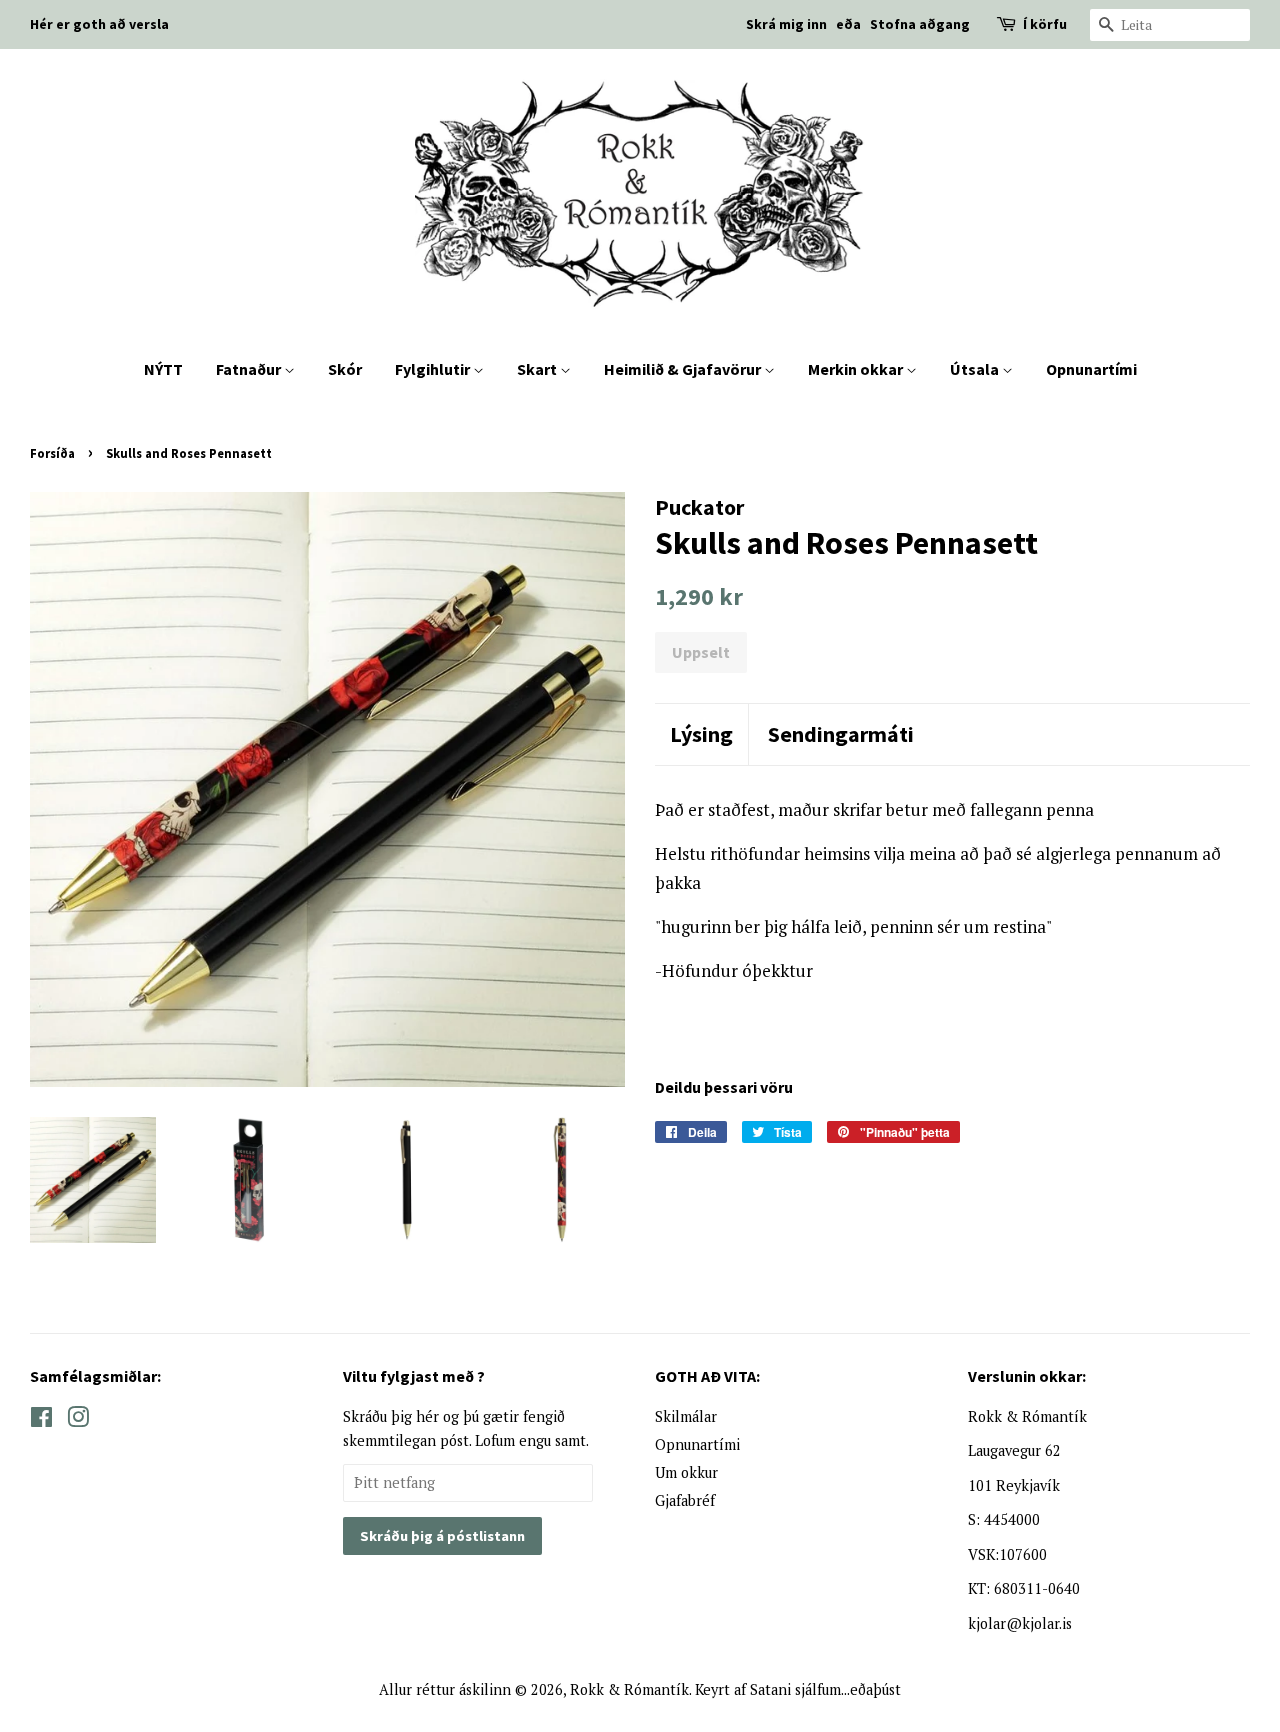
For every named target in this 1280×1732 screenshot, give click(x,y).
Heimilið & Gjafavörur (684, 369)
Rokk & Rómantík (629, 1689)
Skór (345, 369)
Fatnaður (250, 369)
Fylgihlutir (434, 369)
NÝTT (163, 369)
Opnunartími (1091, 369)
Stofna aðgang (920, 24)
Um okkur (686, 1472)
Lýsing (701, 734)
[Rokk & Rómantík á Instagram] (78, 1420)
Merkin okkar (857, 369)
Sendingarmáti (841, 734)
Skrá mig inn (786, 24)
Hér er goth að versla (99, 24)
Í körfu (1045, 24)
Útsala (976, 369)
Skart (538, 369)
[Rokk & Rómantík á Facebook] (41, 1420)
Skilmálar (686, 1416)
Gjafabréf (685, 1500)
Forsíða (52, 453)
